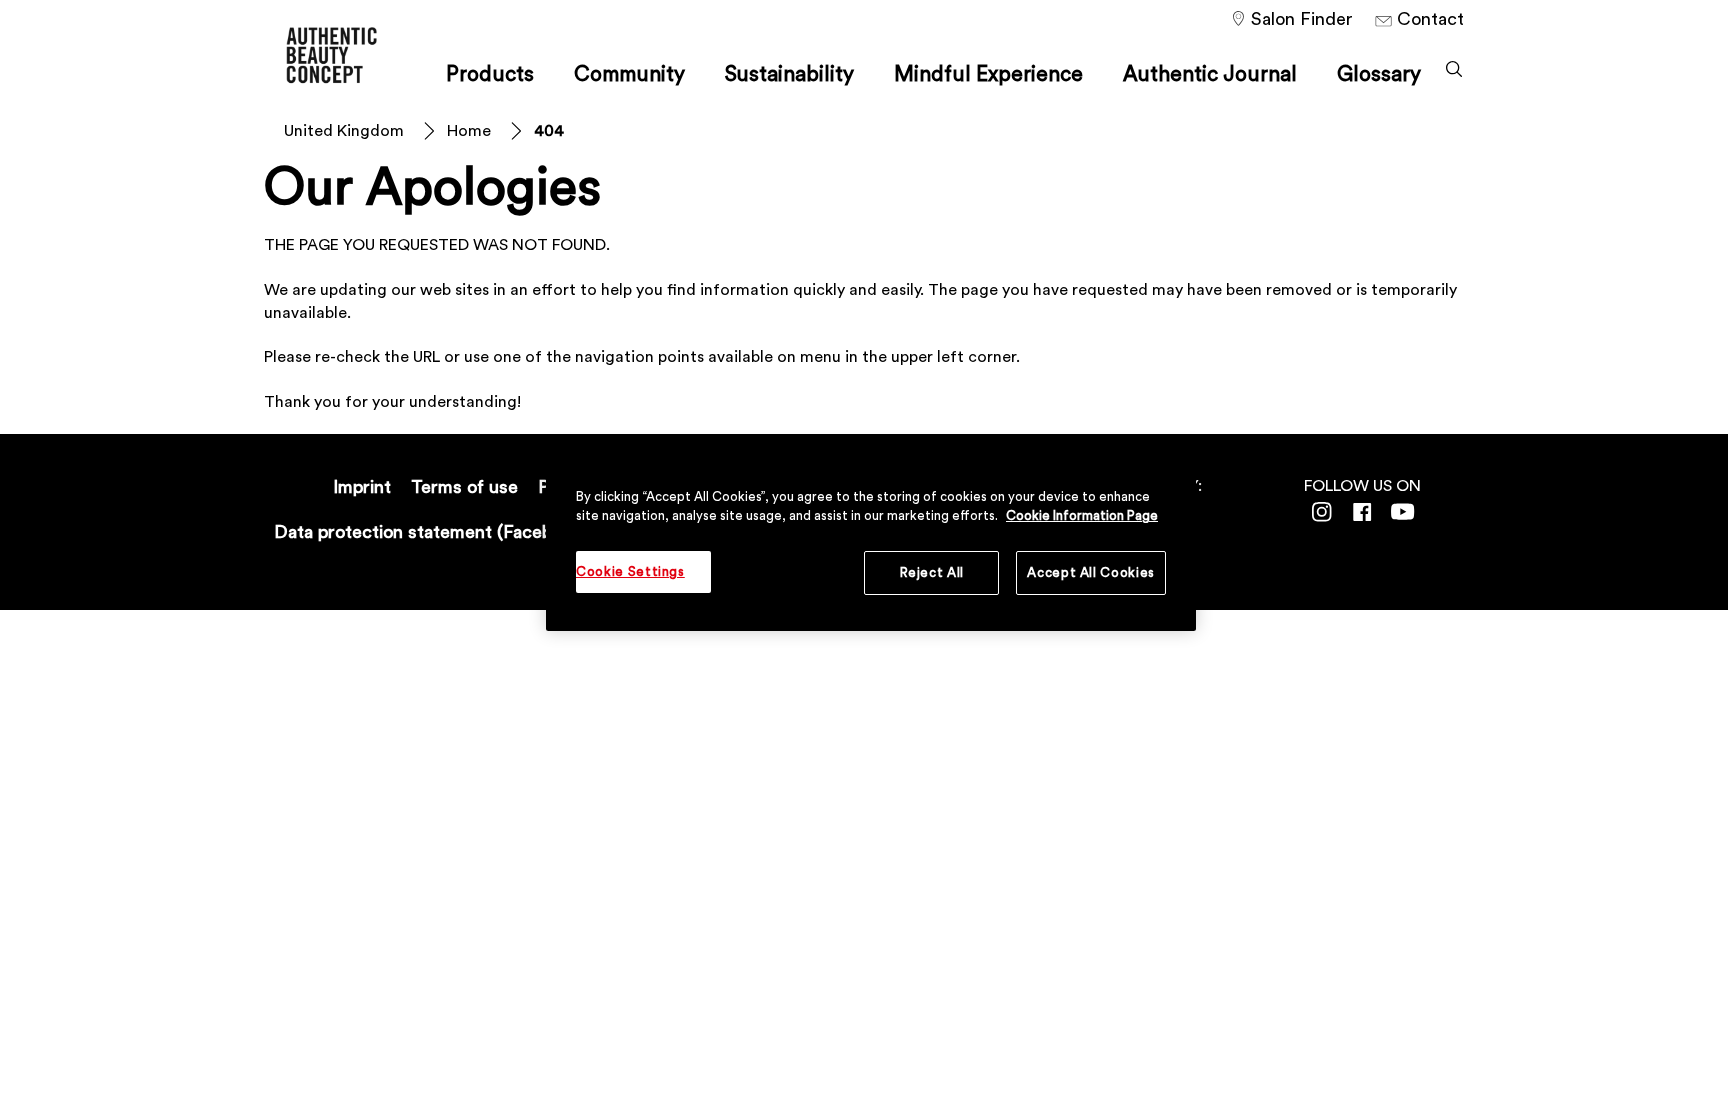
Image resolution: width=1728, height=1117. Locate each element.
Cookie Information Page (1082, 515)
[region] (871, 539)
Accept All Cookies (1091, 572)
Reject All (932, 572)
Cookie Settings (630, 571)
